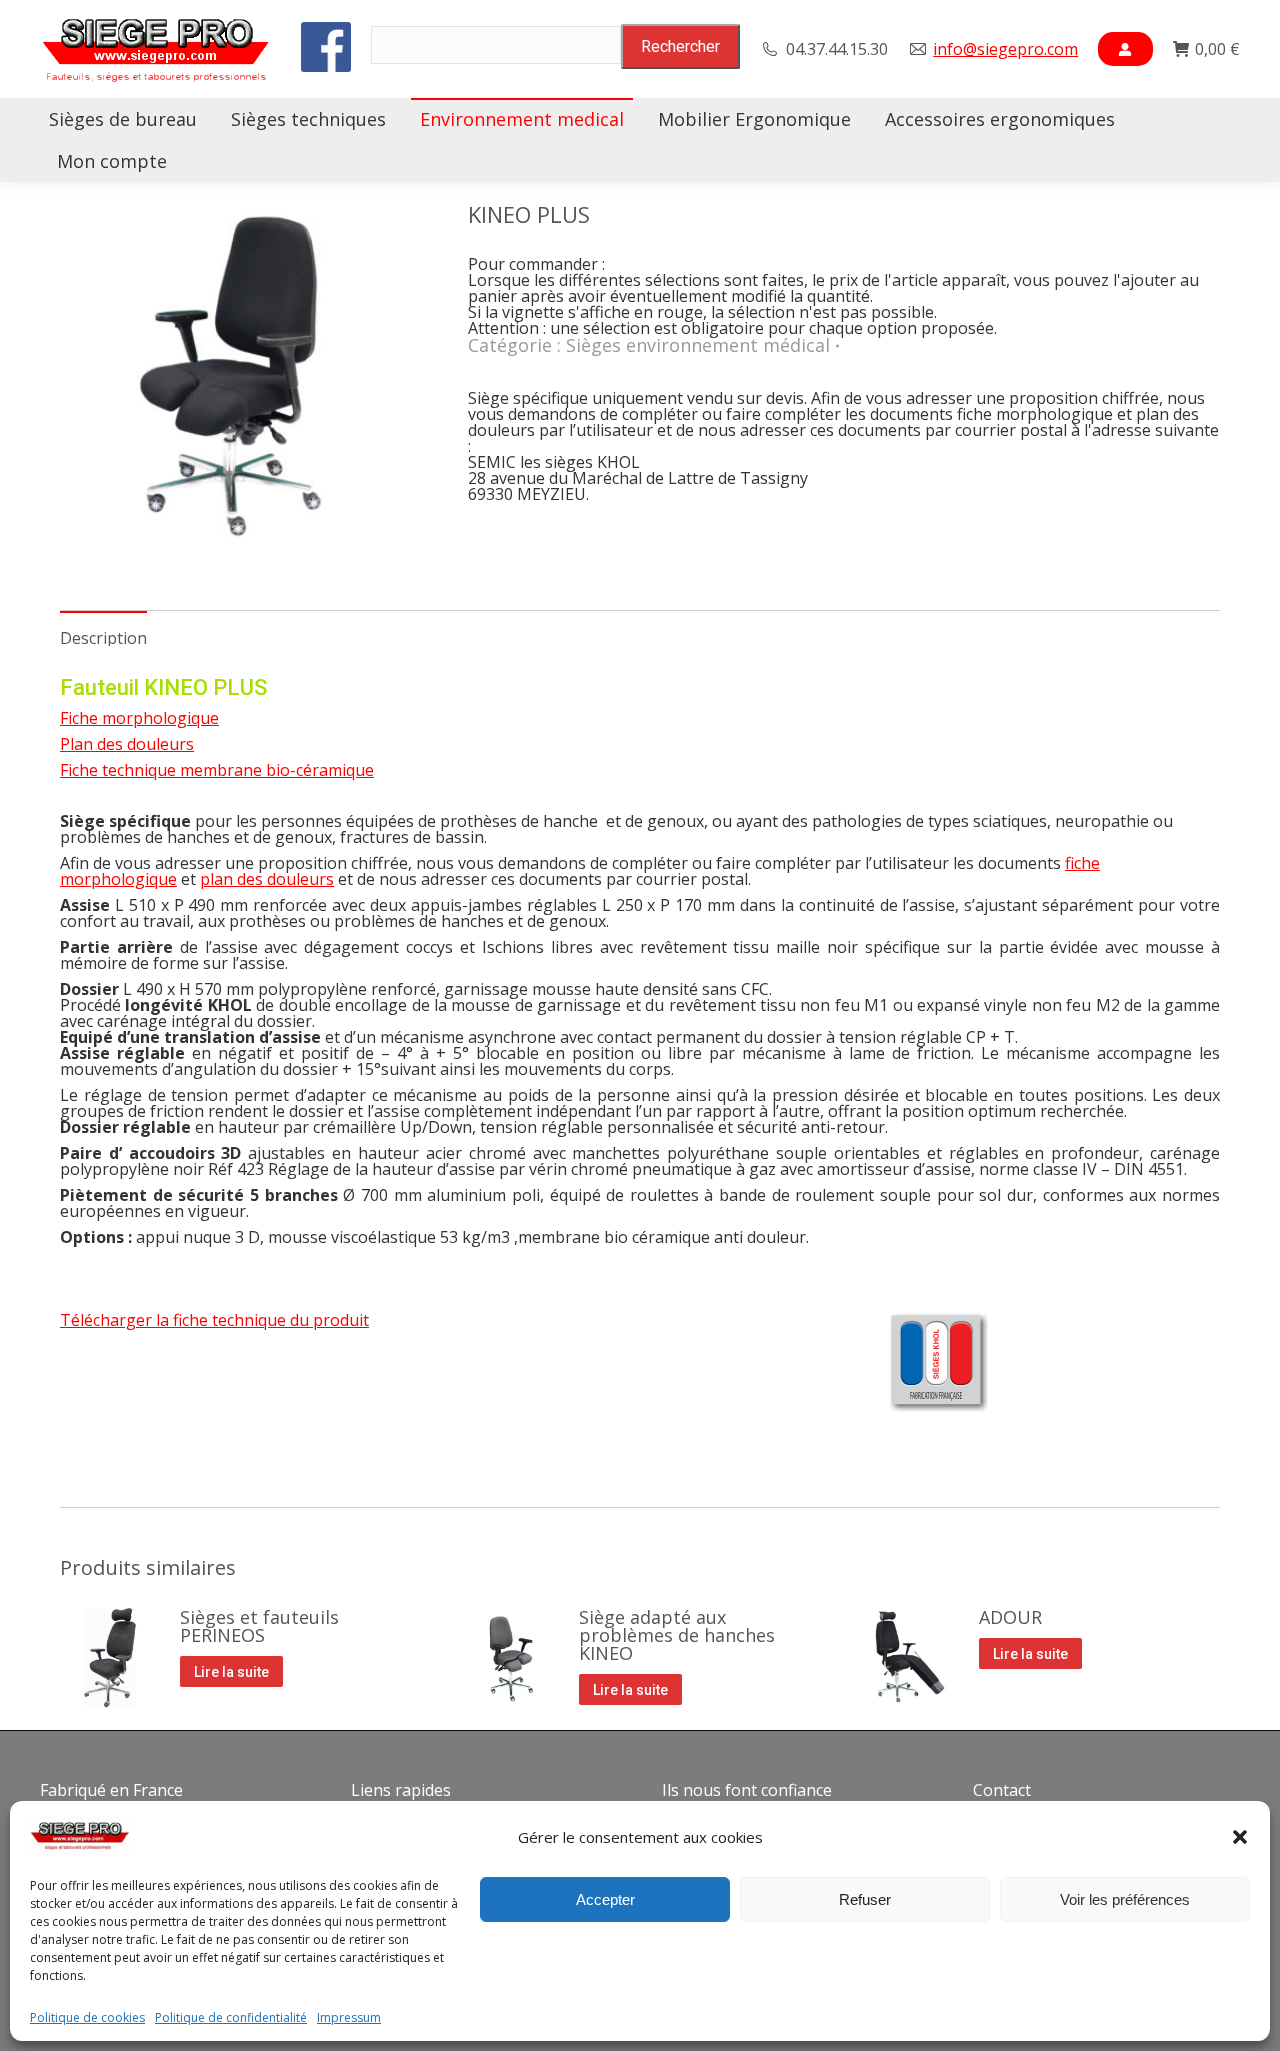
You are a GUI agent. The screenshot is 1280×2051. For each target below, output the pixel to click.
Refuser (865, 1899)
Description (103, 638)
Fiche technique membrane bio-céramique (217, 770)
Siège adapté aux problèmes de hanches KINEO (677, 1635)
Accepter (605, 1899)
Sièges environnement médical (698, 345)
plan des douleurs (267, 879)
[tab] (103, 628)
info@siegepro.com (1005, 49)
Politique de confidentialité (231, 2018)
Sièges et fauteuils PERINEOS (259, 1626)
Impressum (349, 2018)
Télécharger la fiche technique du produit (214, 1320)
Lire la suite (231, 1672)
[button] (1240, 1837)
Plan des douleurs (127, 744)
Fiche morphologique (139, 718)
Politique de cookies (87, 2018)
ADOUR (1010, 1617)
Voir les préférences (1125, 1899)
